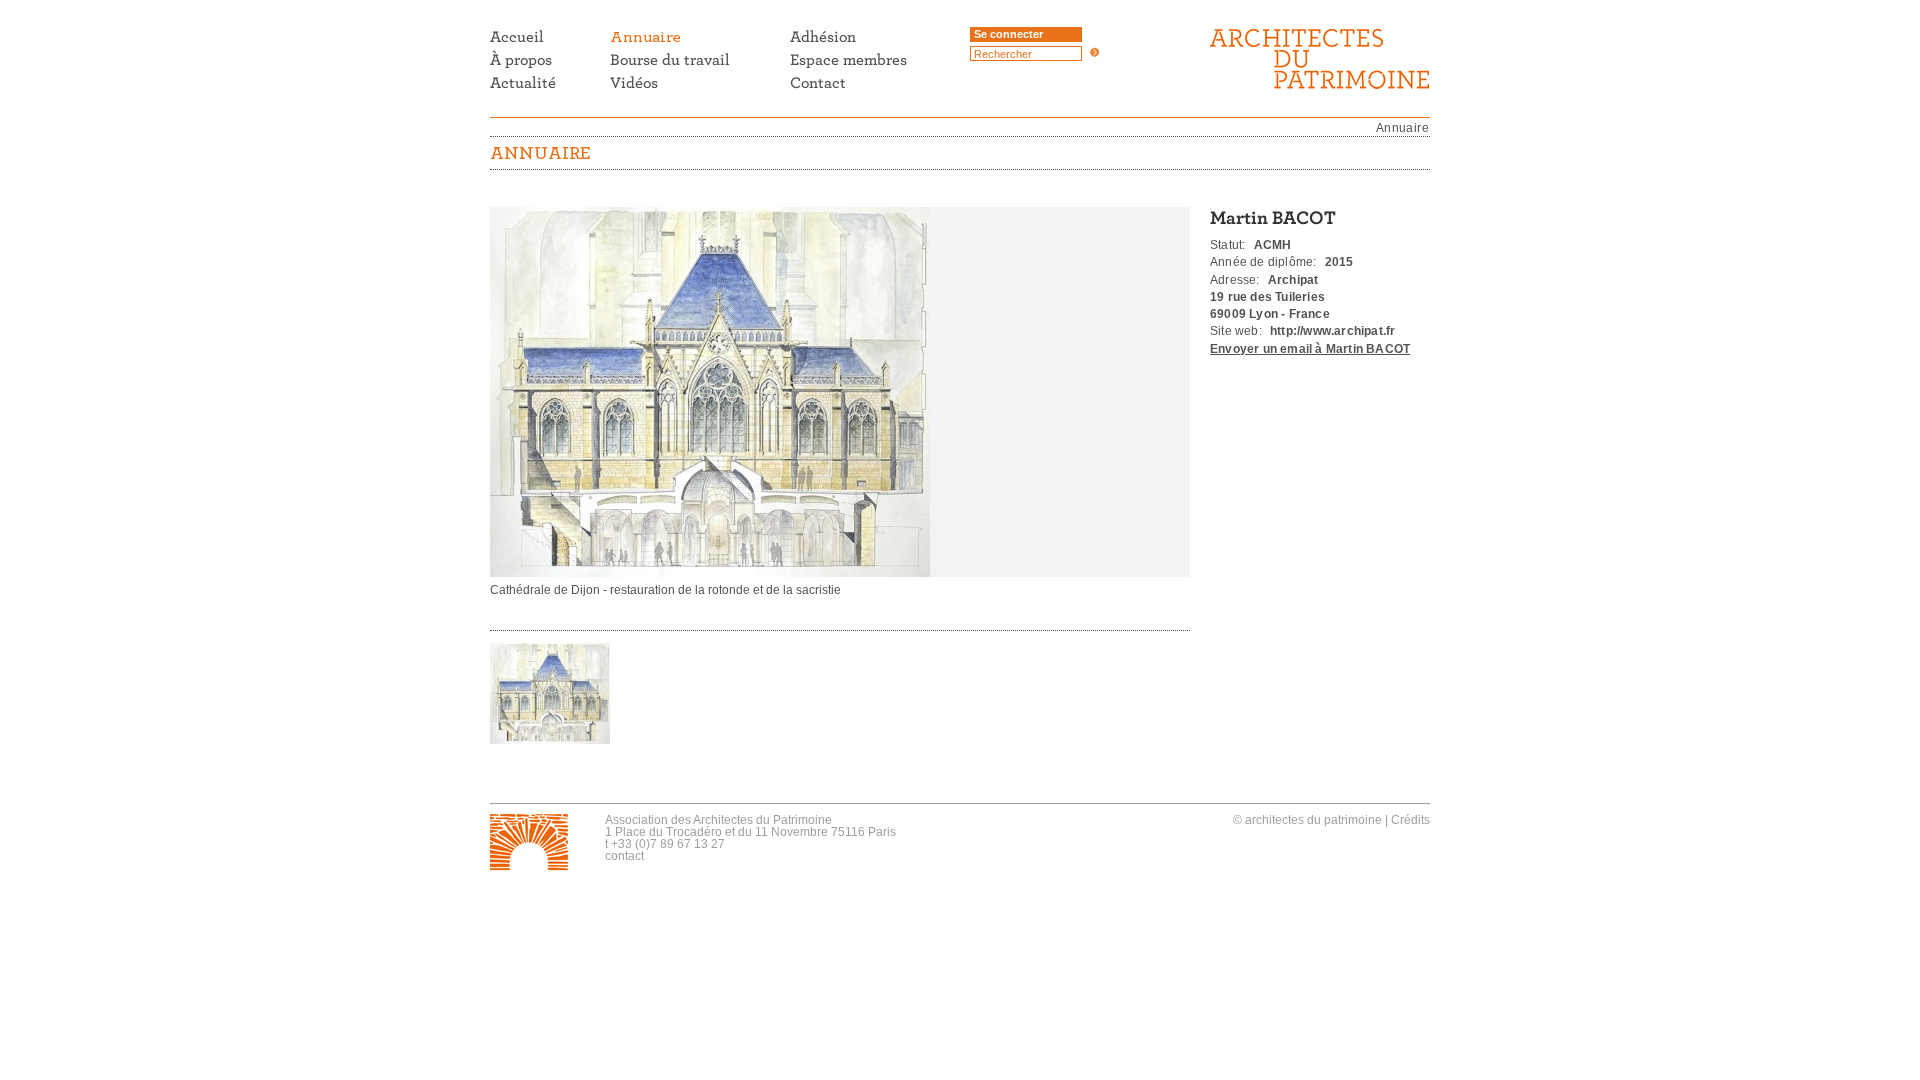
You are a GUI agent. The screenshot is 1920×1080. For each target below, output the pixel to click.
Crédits (1410, 820)
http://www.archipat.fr (1332, 331)
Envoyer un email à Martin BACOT (1310, 349)
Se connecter (1008, 34)
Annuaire (1402, 128)
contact (624, 856)
